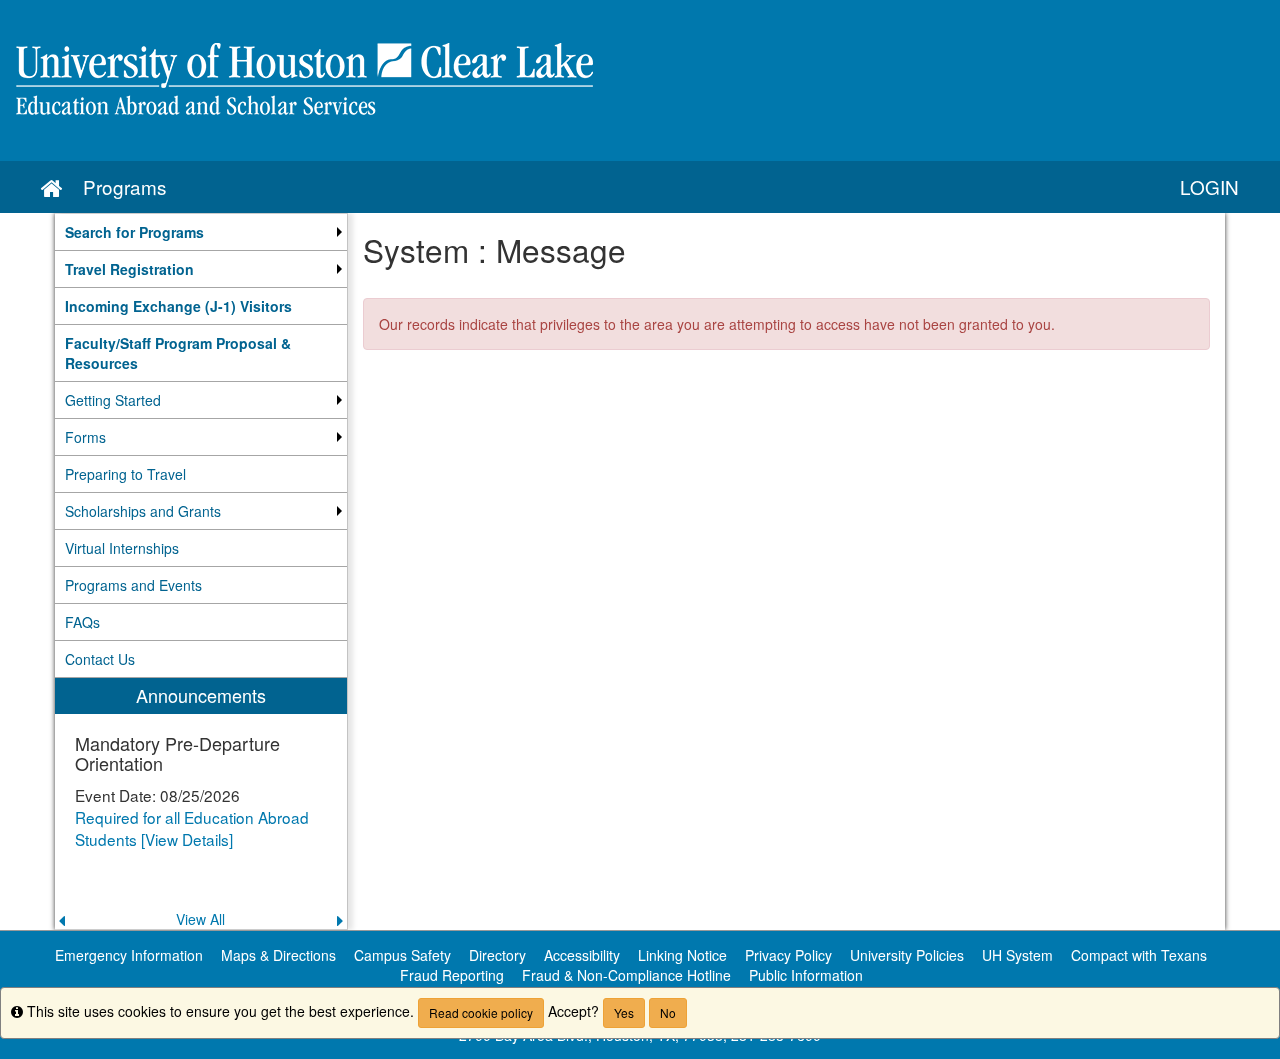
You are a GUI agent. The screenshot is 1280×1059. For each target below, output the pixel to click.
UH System (1017, 955)
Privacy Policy (788, 955)
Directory (497, 955)
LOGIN (1209, 186)
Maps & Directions (278, 955)
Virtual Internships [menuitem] (122, 548)
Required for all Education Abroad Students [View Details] (192, 828)
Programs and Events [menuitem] (133, 585)
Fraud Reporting (452, 975)
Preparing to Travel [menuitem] (125, 474)
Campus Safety (402, 955)
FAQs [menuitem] (82, 622)
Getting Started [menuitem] (113, 400)
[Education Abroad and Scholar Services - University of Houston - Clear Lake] (640, 80)
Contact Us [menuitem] (100, 659)
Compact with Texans (1139, 955)
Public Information (806, 975)
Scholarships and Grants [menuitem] (143, 511)
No (668, 1012)
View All (200, 919)
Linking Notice (682, 955)
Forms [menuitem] (85, 437)
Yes (624, 1012)
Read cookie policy (481, 1012)
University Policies (907, 955)
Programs (124, 186)
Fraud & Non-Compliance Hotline (626, 975)
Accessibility (582, 955)
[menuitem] (201, 232)
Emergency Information (129, 955)
